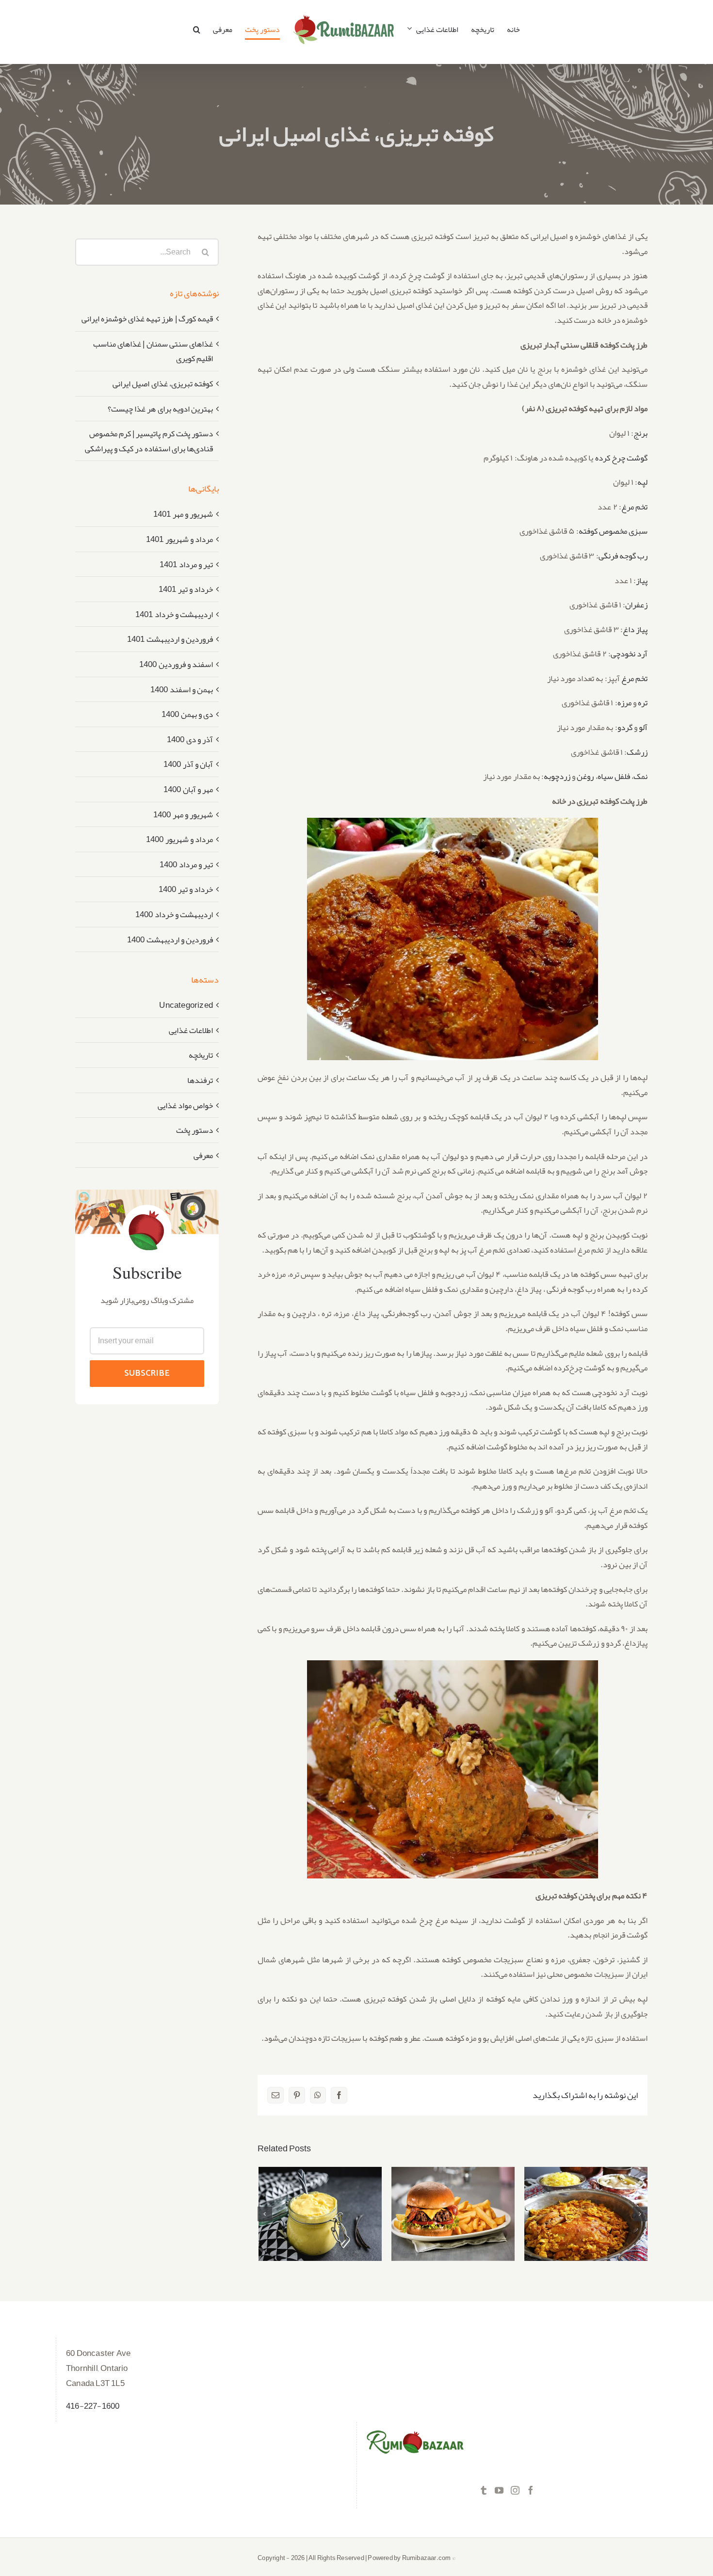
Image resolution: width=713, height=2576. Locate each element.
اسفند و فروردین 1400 (176, 664)
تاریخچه (201, 1055)
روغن (585, 776)
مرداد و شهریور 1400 (179, 839)
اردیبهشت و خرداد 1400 (174, 914)
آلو (643, 727)
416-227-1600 (93, 2406)
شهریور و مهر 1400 (183, 814)
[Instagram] (515, 2490)
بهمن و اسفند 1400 (182, 689)
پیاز (642, 580)
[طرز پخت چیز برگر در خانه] (453, 2214)
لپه (642, 482)
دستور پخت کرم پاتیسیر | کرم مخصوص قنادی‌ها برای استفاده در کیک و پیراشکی (320, 2192)
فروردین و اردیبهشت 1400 (170, 939)
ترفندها (200, 1080)
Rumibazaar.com (427, 2558)
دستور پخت (194, 1130)
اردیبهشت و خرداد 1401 (174, 614)
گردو (625, 727)
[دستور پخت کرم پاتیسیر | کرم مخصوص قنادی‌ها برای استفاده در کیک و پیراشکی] (320, 2214)
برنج (640, 433)
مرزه (624, 702)
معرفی (203, 1155)
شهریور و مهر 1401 (183, 514)
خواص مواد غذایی (185, 1105)
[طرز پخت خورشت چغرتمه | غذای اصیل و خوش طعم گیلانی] (586, 2214)
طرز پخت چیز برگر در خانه (453, 2204)
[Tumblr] (484, 2490)
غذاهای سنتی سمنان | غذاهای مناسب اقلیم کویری (153, 351)
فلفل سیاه (614, 776)
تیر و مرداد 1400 (186, 864)
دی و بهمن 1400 (187, 714)
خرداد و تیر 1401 (186, 589)
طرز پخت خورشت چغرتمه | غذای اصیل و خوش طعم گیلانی (586, 2198)
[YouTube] (499, 2490)
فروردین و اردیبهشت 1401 (170, 639)
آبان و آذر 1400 (188, 764)
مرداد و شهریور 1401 (179, 539)
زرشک (637, 752)
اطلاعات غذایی (191, 1030)
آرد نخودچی (629, 653)
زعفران (636, 604)
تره (643, 702)
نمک (640, 776)
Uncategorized (186, 1005)
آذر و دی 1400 (190, 739)
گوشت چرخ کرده (621, 458)
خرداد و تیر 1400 (186, 889)
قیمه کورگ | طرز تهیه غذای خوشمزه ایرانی (147, 318)
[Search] (197, 30)
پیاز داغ (635, 629)
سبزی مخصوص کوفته (613, 531)
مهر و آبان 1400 (188, 789)
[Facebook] (531, 2490)
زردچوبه (557, 776)
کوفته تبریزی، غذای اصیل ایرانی (163, 383)
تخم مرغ (634, 507)
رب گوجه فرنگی (623, 556)
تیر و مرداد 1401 (186, 564)
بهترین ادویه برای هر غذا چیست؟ (160, 409)
